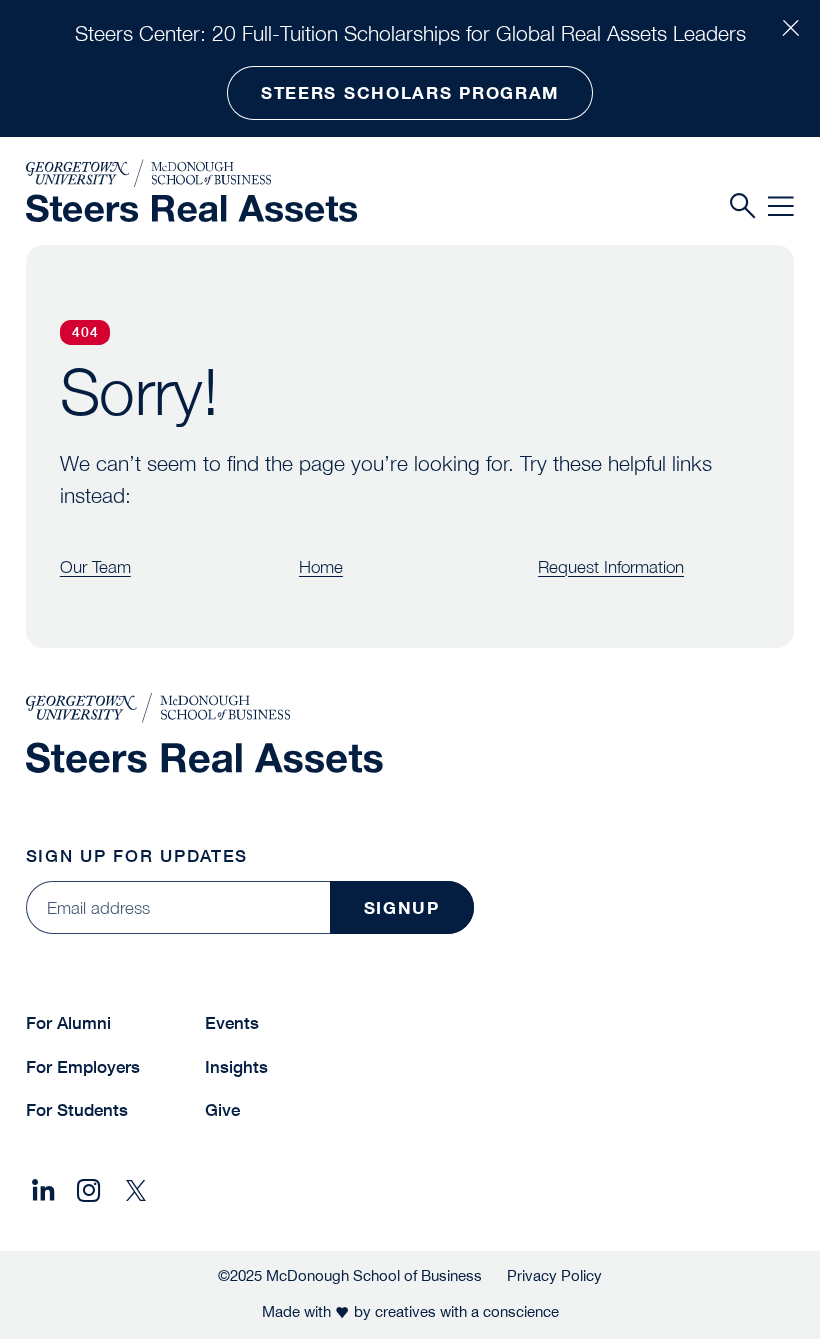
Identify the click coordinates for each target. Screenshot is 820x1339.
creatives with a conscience (467, 1311)
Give (222, 1109)
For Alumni (68, 1022)
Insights (236, 1066)
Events (232, 1022)
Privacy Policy (554, 1275)
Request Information (611, 566)
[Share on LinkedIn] (43, 1191)
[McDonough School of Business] (191, 173)
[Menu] (781, 207)
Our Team (95, 566)
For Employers (83, 1066)
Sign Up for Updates (137, 855)
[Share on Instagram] (89, 1191)
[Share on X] (136, 1191)
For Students (77, 1109)
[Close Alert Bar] (791, 29)
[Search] (743, 207)
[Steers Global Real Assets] (191, 208)
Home (321, 566)
